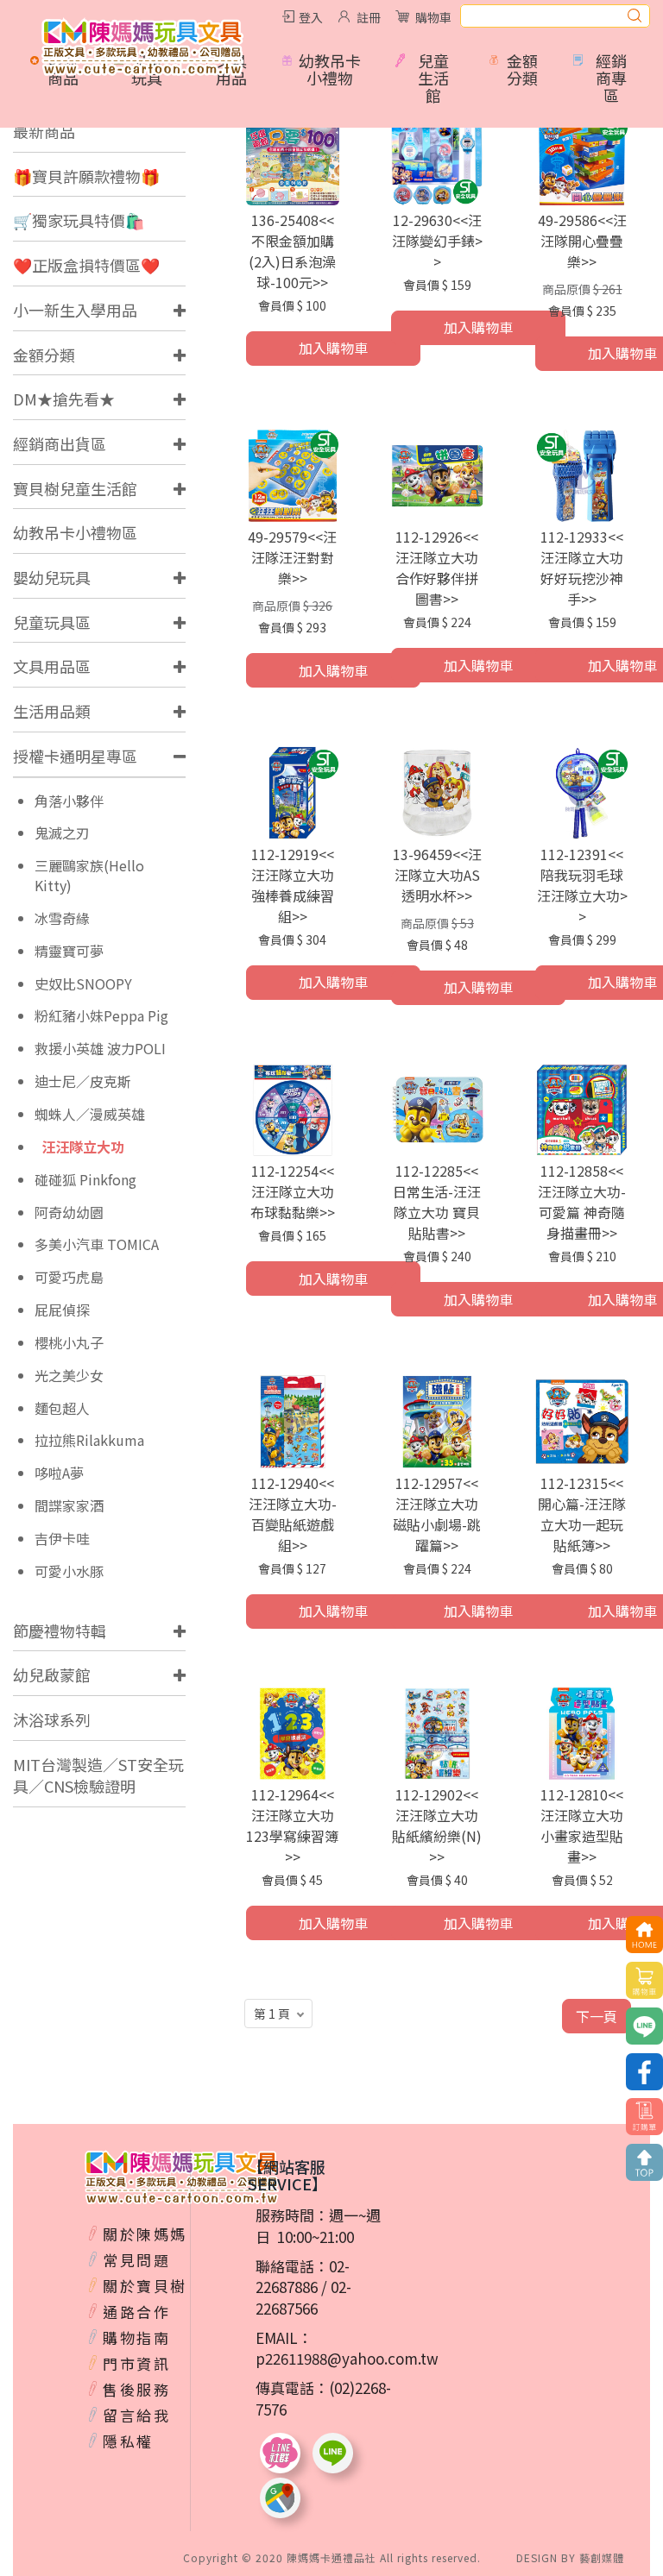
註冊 (369, 17)
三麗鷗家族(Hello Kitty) (89, 876)
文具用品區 (52, 666)
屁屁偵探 (62, 1310)
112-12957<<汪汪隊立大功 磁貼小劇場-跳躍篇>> (437, 1514)
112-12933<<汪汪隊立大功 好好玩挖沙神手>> (582, 568)
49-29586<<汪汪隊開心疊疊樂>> (582, 241)
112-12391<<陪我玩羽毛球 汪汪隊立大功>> (582, 885)
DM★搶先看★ (64, 399)
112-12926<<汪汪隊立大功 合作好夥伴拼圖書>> (437, 568)
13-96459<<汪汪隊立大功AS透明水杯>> (437, 875)
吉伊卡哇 (62, 1539)
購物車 (433, 17)
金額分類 (44, 355)
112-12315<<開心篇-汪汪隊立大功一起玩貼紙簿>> (582, 1514)
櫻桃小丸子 (69, 1343)
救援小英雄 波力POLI (100, 1049)
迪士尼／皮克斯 (83, 1081)
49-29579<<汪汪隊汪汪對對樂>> (292, 557)
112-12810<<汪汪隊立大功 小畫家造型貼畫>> (582, 1825)
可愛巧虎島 (69, 1277)
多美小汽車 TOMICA (97, 1244)
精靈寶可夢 (69, 951)
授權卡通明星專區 (75, 756)
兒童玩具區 (52, 622)
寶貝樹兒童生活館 (75, 488)
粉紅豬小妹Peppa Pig (101, 1016)
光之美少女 (69, 1376)
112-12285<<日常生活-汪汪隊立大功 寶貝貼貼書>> (437, 1202)
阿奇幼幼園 (69, 1213)
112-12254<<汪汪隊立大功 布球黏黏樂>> (293, 1191)
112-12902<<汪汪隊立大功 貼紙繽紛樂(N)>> (437, 1825)
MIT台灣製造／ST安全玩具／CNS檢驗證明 (98, 1775)
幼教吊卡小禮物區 (75, 532)
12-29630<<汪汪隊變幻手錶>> (437, 241)
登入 (311, 17)
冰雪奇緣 (62, 918)
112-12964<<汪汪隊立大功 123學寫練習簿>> (292, 1825)
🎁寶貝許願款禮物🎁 (86, 176)
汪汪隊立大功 (83, 1147)
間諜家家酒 (69, 1506)
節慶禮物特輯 (60, 1630)
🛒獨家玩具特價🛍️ (79, 220)
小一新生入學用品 (75, 310)
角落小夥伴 (69, 801)
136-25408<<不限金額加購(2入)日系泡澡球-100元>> (292, 251)
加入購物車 (333, 348)
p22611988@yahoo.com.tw (347, 2358)
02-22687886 (303, 2276)
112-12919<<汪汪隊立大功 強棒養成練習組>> (293, 885)
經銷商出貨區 (60, 443)
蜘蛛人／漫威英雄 (90, 1114)
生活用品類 (52, 711)
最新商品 (44, 131)
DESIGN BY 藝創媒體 (570, 2557)
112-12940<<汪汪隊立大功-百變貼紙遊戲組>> (293, 1514)
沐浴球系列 (52, 1719)
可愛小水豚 (69, 1571)
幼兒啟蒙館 (52, 1674)
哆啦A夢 (59, 1473)
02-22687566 (303, 2297)
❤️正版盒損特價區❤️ (86, 265)
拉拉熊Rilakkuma (89, 1440)
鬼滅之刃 (62, 833)
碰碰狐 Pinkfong (85, 1180)
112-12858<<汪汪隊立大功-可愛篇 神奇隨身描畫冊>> (582, 1202)
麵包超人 (62, 1408)
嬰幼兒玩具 (52, 577)
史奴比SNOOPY (83, 984)
